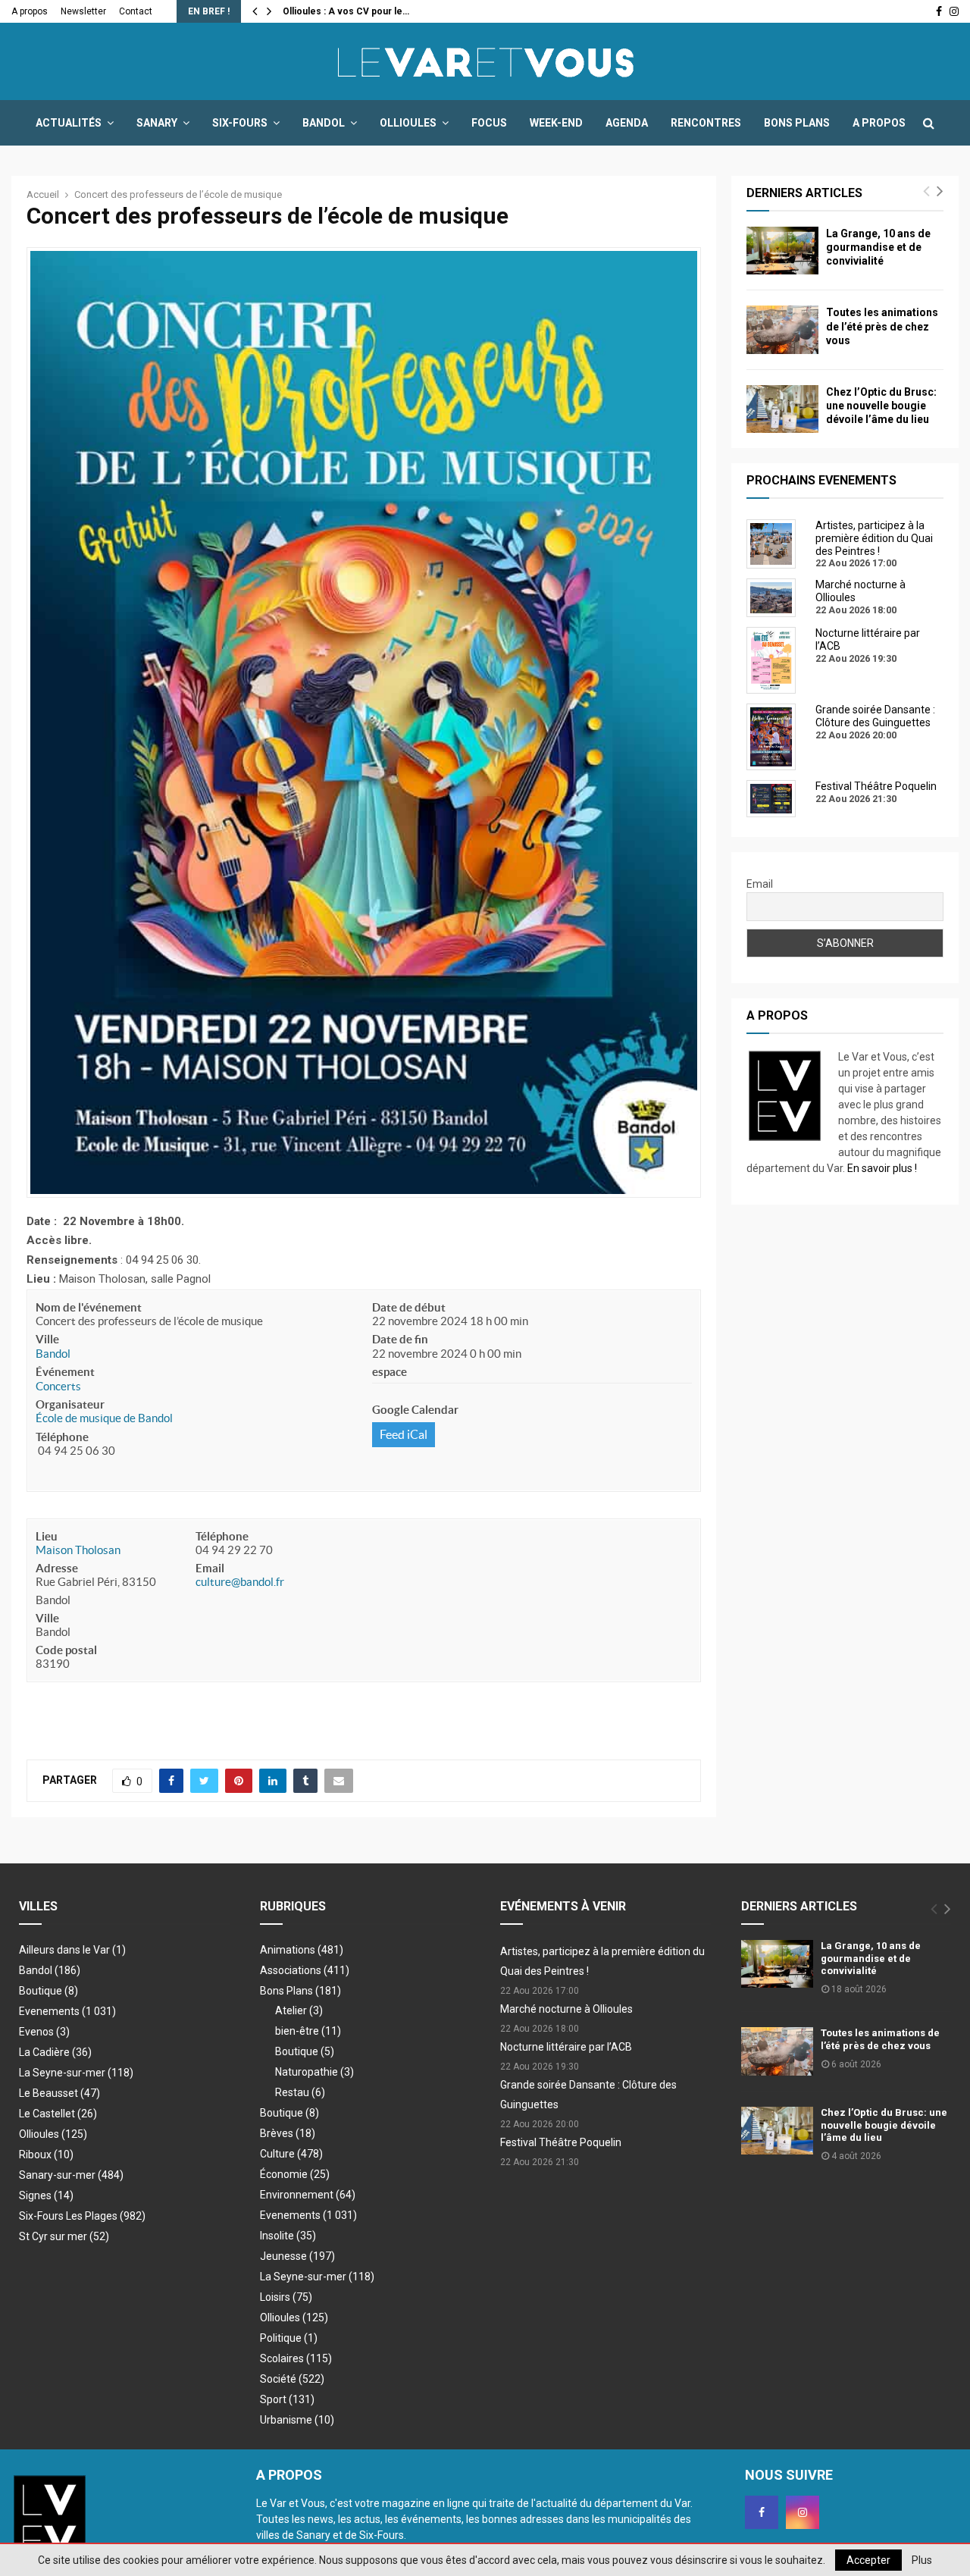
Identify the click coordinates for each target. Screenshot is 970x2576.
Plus (922, 2560)
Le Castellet (58, 2114)
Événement (65, 1372)
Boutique (48, 1991)
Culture (291, 2154)
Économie (295, 2174)
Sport (287, 2399)
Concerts (58, 1386)
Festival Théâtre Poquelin (561, 2142)
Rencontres (706, 123)
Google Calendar (415, 1410)
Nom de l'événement (89, 1307)
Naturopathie (314, 2072)
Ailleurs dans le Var (72, 1950)
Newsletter (83, 11)
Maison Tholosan (78, 1550)
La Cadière (55, 2052)
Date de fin (400, 1339)
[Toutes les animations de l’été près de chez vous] (782, 329)
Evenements (49, 2011)
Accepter (868, 2560)
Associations (305, 1970)
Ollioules (408, 123)
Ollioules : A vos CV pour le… (346, 11)
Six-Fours (240, 123)
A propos (30, 11)
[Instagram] (803, 2512)
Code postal (66, 1650)
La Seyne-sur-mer (76, 2073)
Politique (289, 2338)
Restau (300, 2092)
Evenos (44, 2032)
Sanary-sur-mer (71, 2175)
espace (390, 1372)
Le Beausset (59, 2093)
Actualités (69, 123)
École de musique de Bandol (104, 1418)
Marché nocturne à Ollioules (566, 2009)
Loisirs (286, 2297)
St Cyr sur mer (64, 2236)
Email (210, 1568)
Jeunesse (297, 2256)
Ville (47, 1339)
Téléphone (62, 1437)
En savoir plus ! (882, 1168)
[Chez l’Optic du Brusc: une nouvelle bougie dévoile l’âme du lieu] (782, 409)
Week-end (556, 123)
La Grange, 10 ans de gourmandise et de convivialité (878, 247)
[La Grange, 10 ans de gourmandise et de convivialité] (782, 251)
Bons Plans (797, 123)
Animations (302, 1950)
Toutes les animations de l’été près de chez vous (882, 326)
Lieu (47, 1536)
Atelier (299, 2010)
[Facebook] (762, 2512)
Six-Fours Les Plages (82, 2216)
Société (292, 2379)
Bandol (324, 123)
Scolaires (296, 2358)
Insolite (288, 2236)
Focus (489, 123)
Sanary (157, 123)
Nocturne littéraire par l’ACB (566, 2047)
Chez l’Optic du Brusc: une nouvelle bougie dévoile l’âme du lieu (881, 406)
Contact (136, 11)
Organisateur (70, 1404)
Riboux (46, 2155)
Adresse (57, 1568)
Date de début (409, 1307)
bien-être (308, 2031)
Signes (46, 2195)
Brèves (288, 2133)
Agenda (627, 123)
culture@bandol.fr (240, 1582)
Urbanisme (297, 2420)
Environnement (308, 2195)
